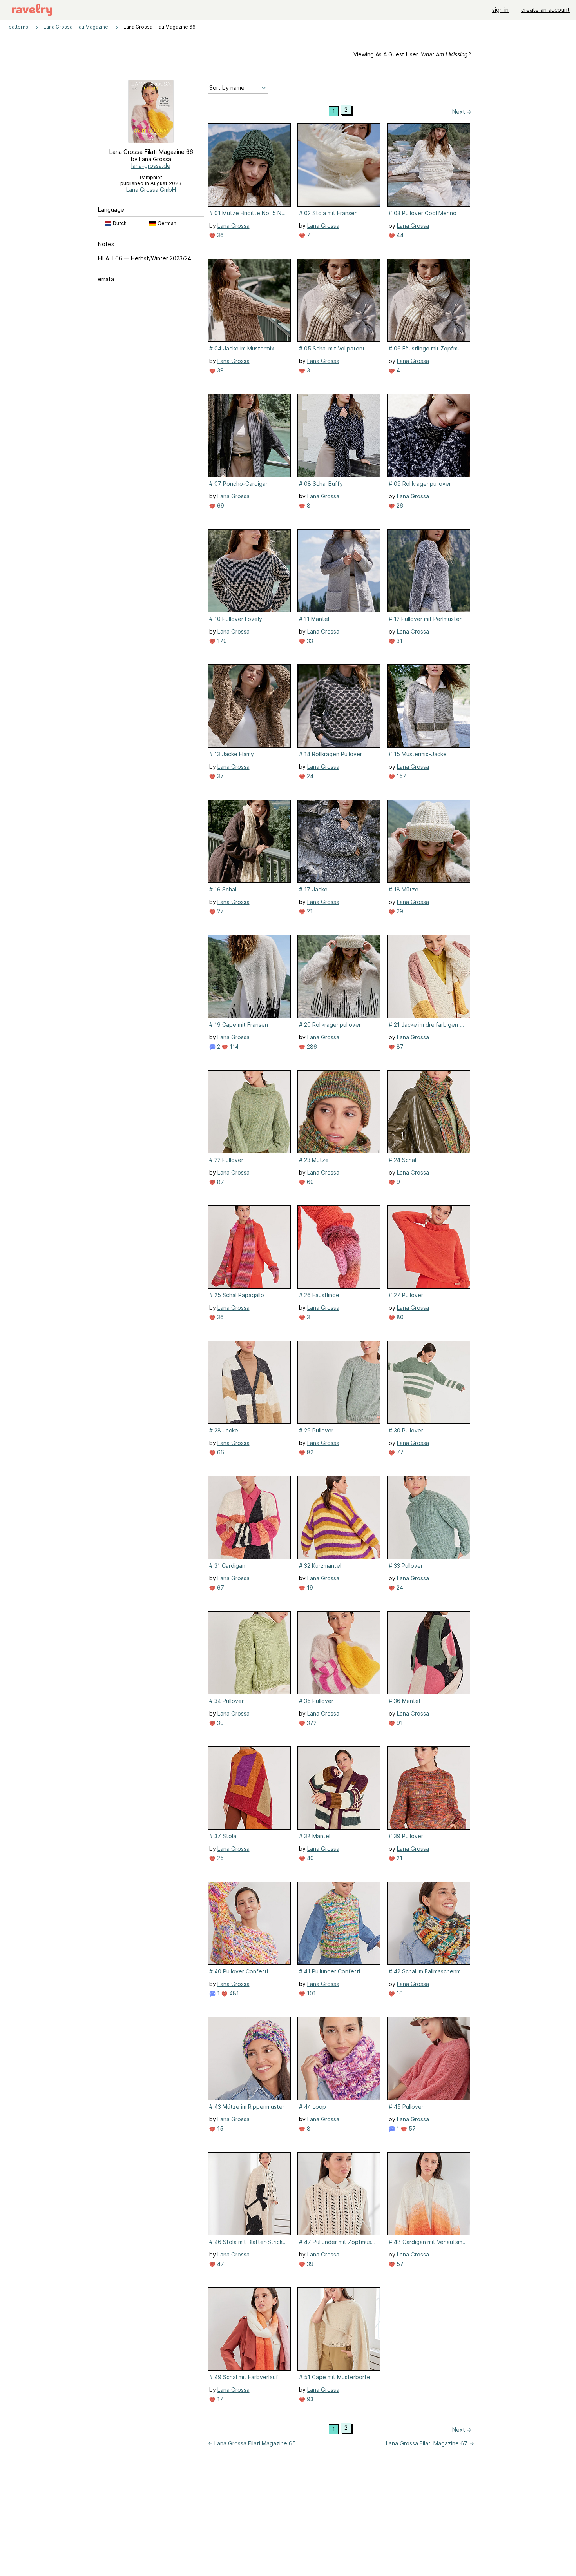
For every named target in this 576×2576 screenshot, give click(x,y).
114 (233, 1047)
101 (311, 1993)
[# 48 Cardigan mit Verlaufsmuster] (429, 2194)
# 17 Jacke (313, 889)
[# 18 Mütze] (429, 841)
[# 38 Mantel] (339, 1788)
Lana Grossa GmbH (151, 190)
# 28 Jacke (224, 1430)
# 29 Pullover (316, 1430)
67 (220, 1588)
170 (221, 641)
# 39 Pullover (406, 1836)
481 (233, 1993)
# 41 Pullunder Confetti (330, 1971)
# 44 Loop (312, 2107)
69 (220, 506)
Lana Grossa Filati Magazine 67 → (430, 2443)
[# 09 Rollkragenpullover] (429, 436)
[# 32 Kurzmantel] (339, 1518)
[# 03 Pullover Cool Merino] (429, 165)
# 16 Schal (223, 889)
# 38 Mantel (315, 1836)
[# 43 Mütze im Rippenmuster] (249, 2059)
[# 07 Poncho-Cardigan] (249, 436)
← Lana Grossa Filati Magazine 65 (252, 2443)
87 (399, 1047)
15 (219, 2129)
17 (219, 2399)
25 (220, 1858)
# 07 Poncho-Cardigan (239, 484)
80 (399, 1317)
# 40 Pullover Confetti (239, 1971)
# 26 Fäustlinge (319, 1295)
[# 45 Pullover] (429, 2059)
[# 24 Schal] (429, 1112)
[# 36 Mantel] (429, 1653)
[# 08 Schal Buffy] (339, 436)
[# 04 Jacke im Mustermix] (249, 300)
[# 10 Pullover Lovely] (249, 571)
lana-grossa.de (151, 166)
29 (399, 911)
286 (311, 1047)
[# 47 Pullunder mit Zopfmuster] (339, 2194)
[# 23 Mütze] (339, 1112)
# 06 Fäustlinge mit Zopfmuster (428, 348)
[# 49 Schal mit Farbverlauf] (249, 2329)
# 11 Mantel (314, 619)
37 (220, 776)
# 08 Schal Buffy (321, 484)
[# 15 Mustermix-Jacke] (429, 706)
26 (399, 506)
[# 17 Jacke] (339, 841)
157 (401, 776)
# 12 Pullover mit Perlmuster (425, 619)
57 (411, 2129)
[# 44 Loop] (339, 2059)
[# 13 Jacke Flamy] (249, 706)
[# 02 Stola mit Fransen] (339, 165)
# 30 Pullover (406, 1430)
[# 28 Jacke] (249, 1382)
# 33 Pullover (406, 1566)
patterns (18, 27)
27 (220, 911)
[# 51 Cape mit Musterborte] (339, 2329)
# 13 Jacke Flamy (232, 754)
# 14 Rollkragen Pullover (331, 754)
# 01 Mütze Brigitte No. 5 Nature (248, 213)
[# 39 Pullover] (429, 1788)
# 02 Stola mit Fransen (328, 213)
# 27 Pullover (406, 1295)
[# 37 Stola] (249, 1788)
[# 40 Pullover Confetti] (249, 1923)
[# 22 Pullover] (249, 1112)
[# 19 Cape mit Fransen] (249, 977)
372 (311, 1723)
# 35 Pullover (316, 1701)
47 (220, 2264)
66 (220, 1452)
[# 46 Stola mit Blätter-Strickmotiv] (249, 2194)
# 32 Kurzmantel (320, 1566)
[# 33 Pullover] (429, 1518)
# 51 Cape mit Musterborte (335, 2377)
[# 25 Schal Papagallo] (249, 1247)
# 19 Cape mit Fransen (239, 1025)
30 (220, 1723)
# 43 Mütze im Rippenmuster (247, 2107)
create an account (545, 10)
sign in (500, 10)
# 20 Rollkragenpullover (330, 1025)
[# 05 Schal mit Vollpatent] (339, 300)
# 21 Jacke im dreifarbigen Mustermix (428, 1025)
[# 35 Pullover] (339, 1653)
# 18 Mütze (404, 889)
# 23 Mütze (314, 1160)
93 (309, 2399)
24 (309, 776)
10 (399, 1993)
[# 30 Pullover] (429, 1382)
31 (399, 641)
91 (399, 1723)
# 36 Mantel (404, 1701)
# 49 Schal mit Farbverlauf (244, 2377)
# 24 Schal (402, 1160)
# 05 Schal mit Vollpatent (332, 348)
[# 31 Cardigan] (249, 1518)
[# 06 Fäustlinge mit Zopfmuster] (429, 300)
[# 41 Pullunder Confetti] (339, 1923)
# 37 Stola (223, 1836)
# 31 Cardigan (227, 1566)
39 (220, 370)
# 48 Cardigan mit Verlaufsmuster (428, 2242)
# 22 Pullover (226, 1160)
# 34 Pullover (226, 1701)
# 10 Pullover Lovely (236, 619)
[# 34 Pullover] (249, 1653)
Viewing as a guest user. (412, 54)
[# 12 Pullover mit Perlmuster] (429, 571)
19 (309, 1588)
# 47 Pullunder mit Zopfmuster (338, 2242)
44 (399, 235)
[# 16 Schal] (249, 841)
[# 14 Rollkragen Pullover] (339, 706)
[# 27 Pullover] (429, 1247)
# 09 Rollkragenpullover (420, 484)
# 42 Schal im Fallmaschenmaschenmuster (428, 1971)
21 (309, 911)
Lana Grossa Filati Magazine (76, 27)
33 (309, 641)
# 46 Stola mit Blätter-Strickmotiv (248, 2242)
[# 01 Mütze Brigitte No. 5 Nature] (249, 165)
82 (309, 1452)
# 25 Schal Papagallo (237, 1295)
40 (310, 1858)
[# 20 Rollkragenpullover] (339, 977)
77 (399, 1452)
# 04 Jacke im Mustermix (242, 348)
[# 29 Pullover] (339, 1382)
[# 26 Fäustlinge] (339, 1247)
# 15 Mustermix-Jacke (418, 754)
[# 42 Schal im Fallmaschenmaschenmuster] (429, 1923)
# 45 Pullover (406, 2107)
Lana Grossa (234, 226)
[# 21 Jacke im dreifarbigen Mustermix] (429, 977)
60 (310, 1182)
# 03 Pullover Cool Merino (423, 213)
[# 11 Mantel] (339, 571)
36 (220, 235)
